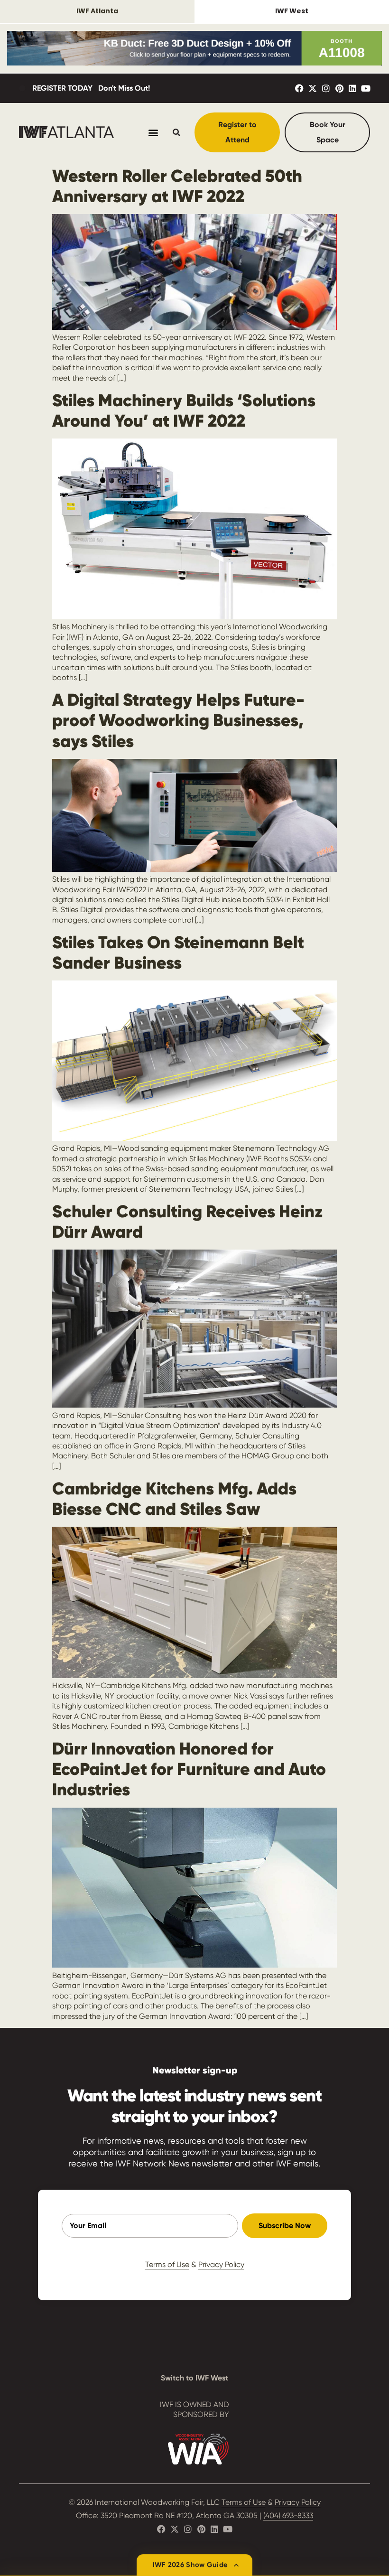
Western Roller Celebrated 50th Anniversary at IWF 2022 (177, 186)
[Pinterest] (339, 88)
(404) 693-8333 (288, 2515)
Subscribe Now (285, 2226)
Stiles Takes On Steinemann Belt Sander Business (178, 952)
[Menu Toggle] (153, 132)
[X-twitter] (313, 88)
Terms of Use (167, 2264)
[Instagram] (326, 88)
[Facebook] (299, 88)
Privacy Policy (221, 2264)
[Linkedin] (352, 88)
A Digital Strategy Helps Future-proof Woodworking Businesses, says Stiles (178, 720)
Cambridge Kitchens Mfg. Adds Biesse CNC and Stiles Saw (174, 1499)
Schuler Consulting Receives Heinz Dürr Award (187, 1222)
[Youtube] (366, 88)
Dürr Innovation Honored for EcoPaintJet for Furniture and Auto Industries (189, 1769)
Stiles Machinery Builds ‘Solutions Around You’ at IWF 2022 (184, 411)
